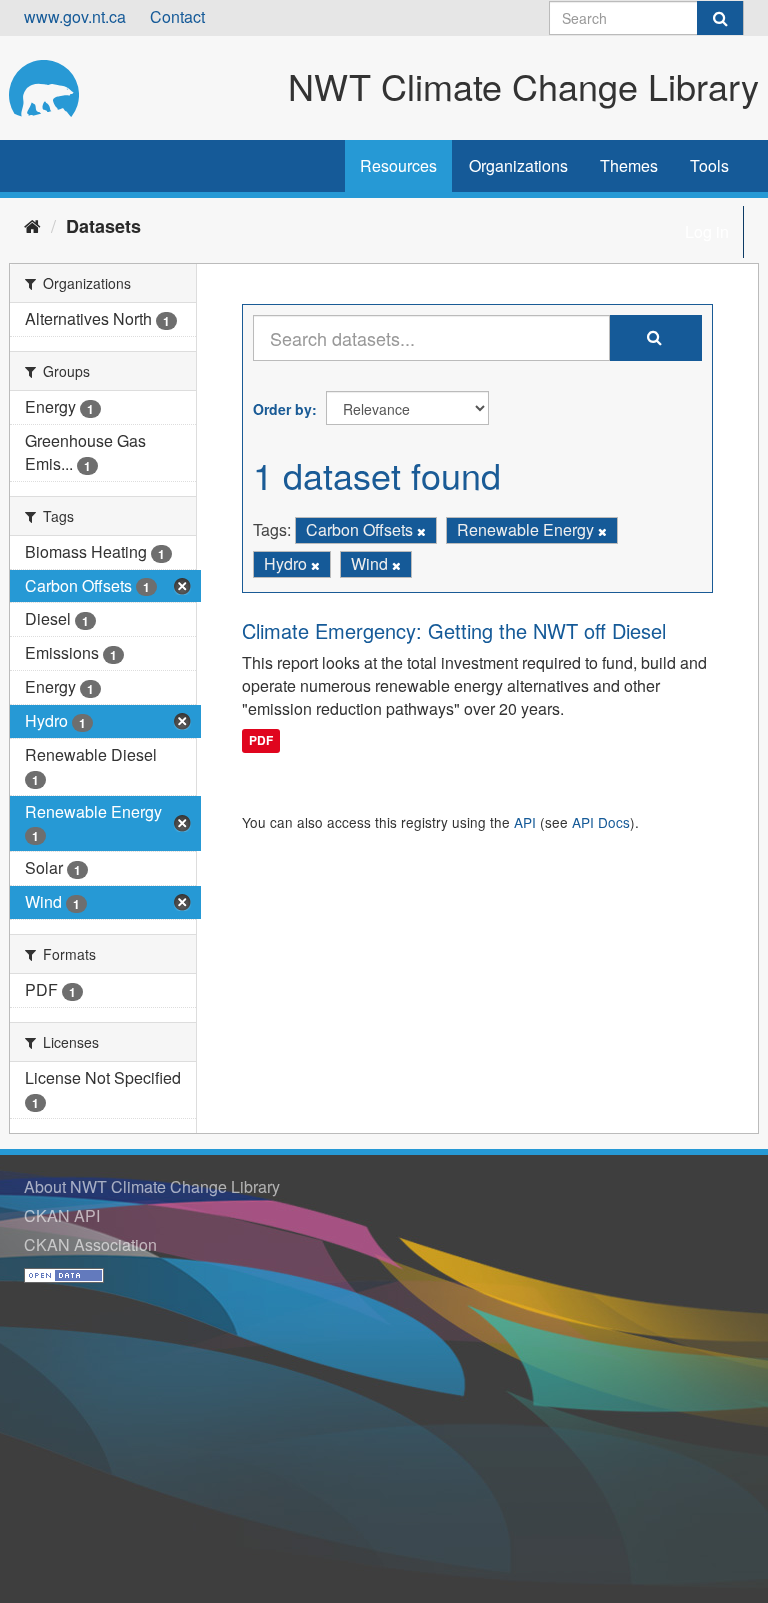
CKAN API (62, 1215)
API (525, 822)
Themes (629, 165)
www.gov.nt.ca (75, 16)
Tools (709, 165)
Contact (177, 16)
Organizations (518, 165)
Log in (707, 231)
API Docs (601, 822)
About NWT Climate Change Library (152, 1186)
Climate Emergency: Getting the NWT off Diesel (454, 630)
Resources (398, 165)
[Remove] (421, 531)
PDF (261, 740)
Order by (282, 409)
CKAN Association (90, 1244)
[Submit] (720, 18)
